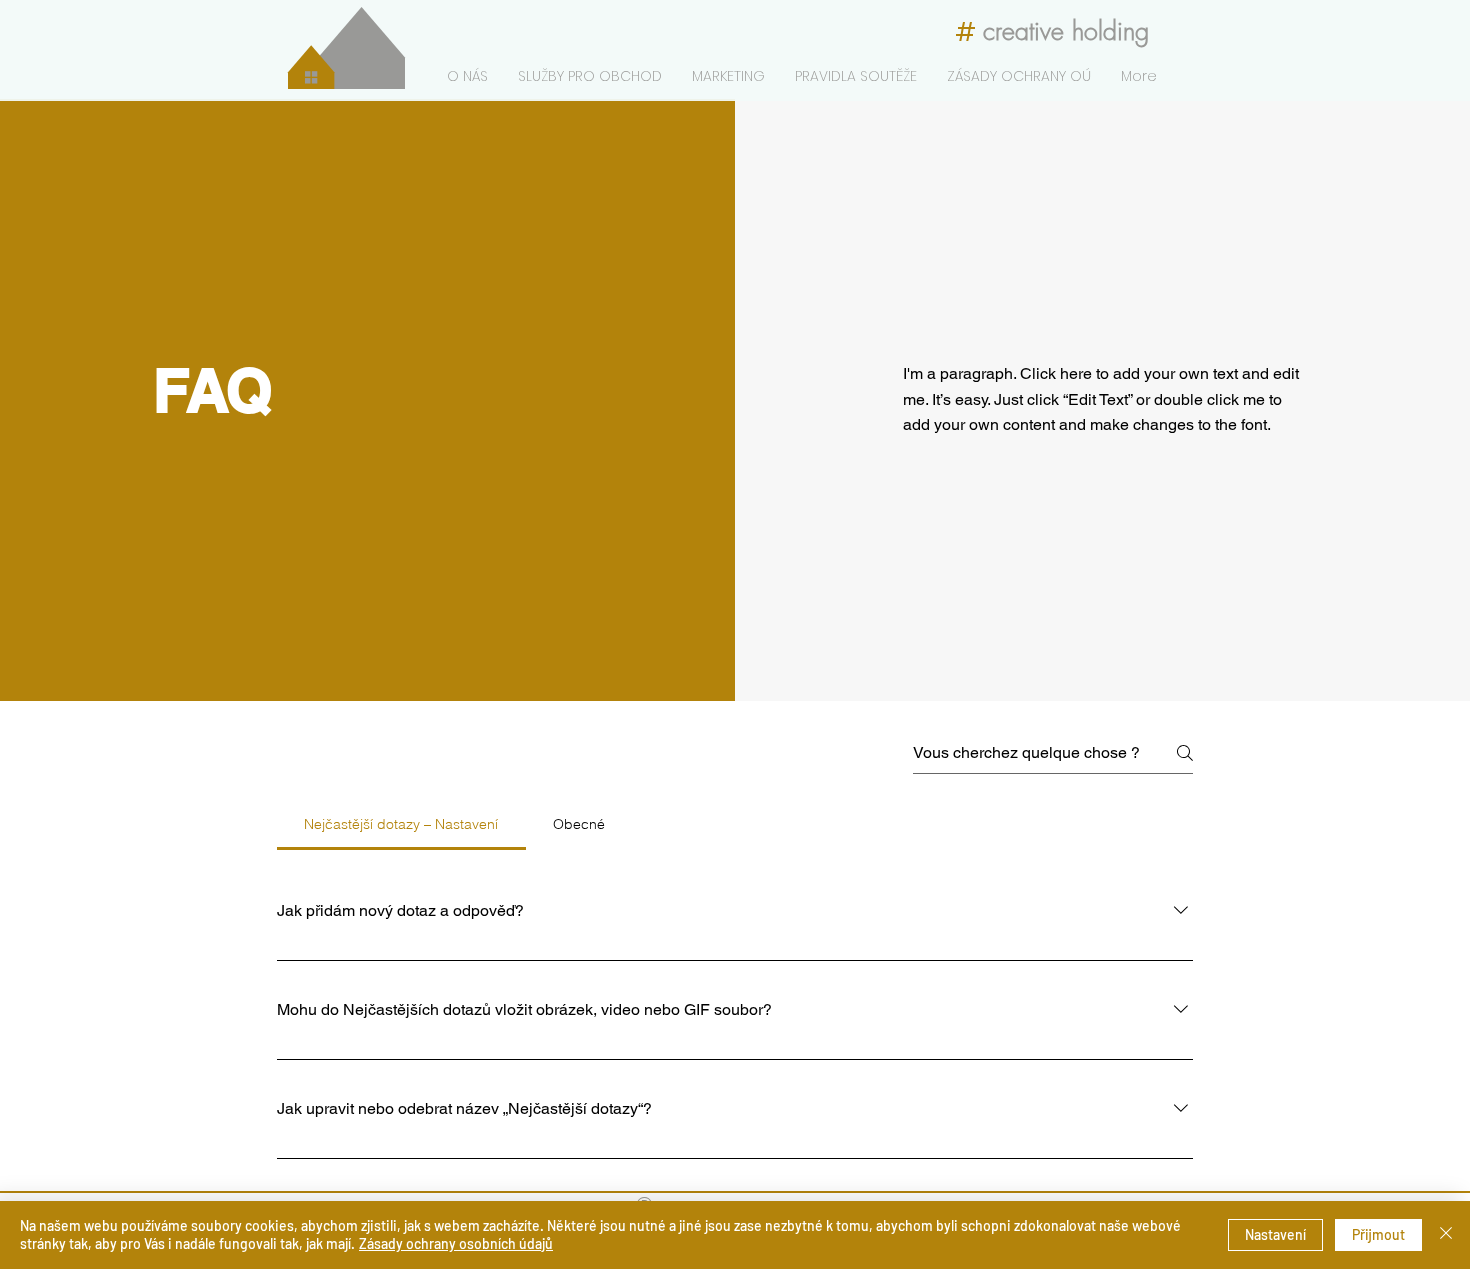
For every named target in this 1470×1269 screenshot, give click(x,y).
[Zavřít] (1446, 1235)
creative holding (1066, 31)
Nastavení (1275, 1234)
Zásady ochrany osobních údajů (456, 1243)
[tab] (401, 824)
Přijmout (1378, 1234)
